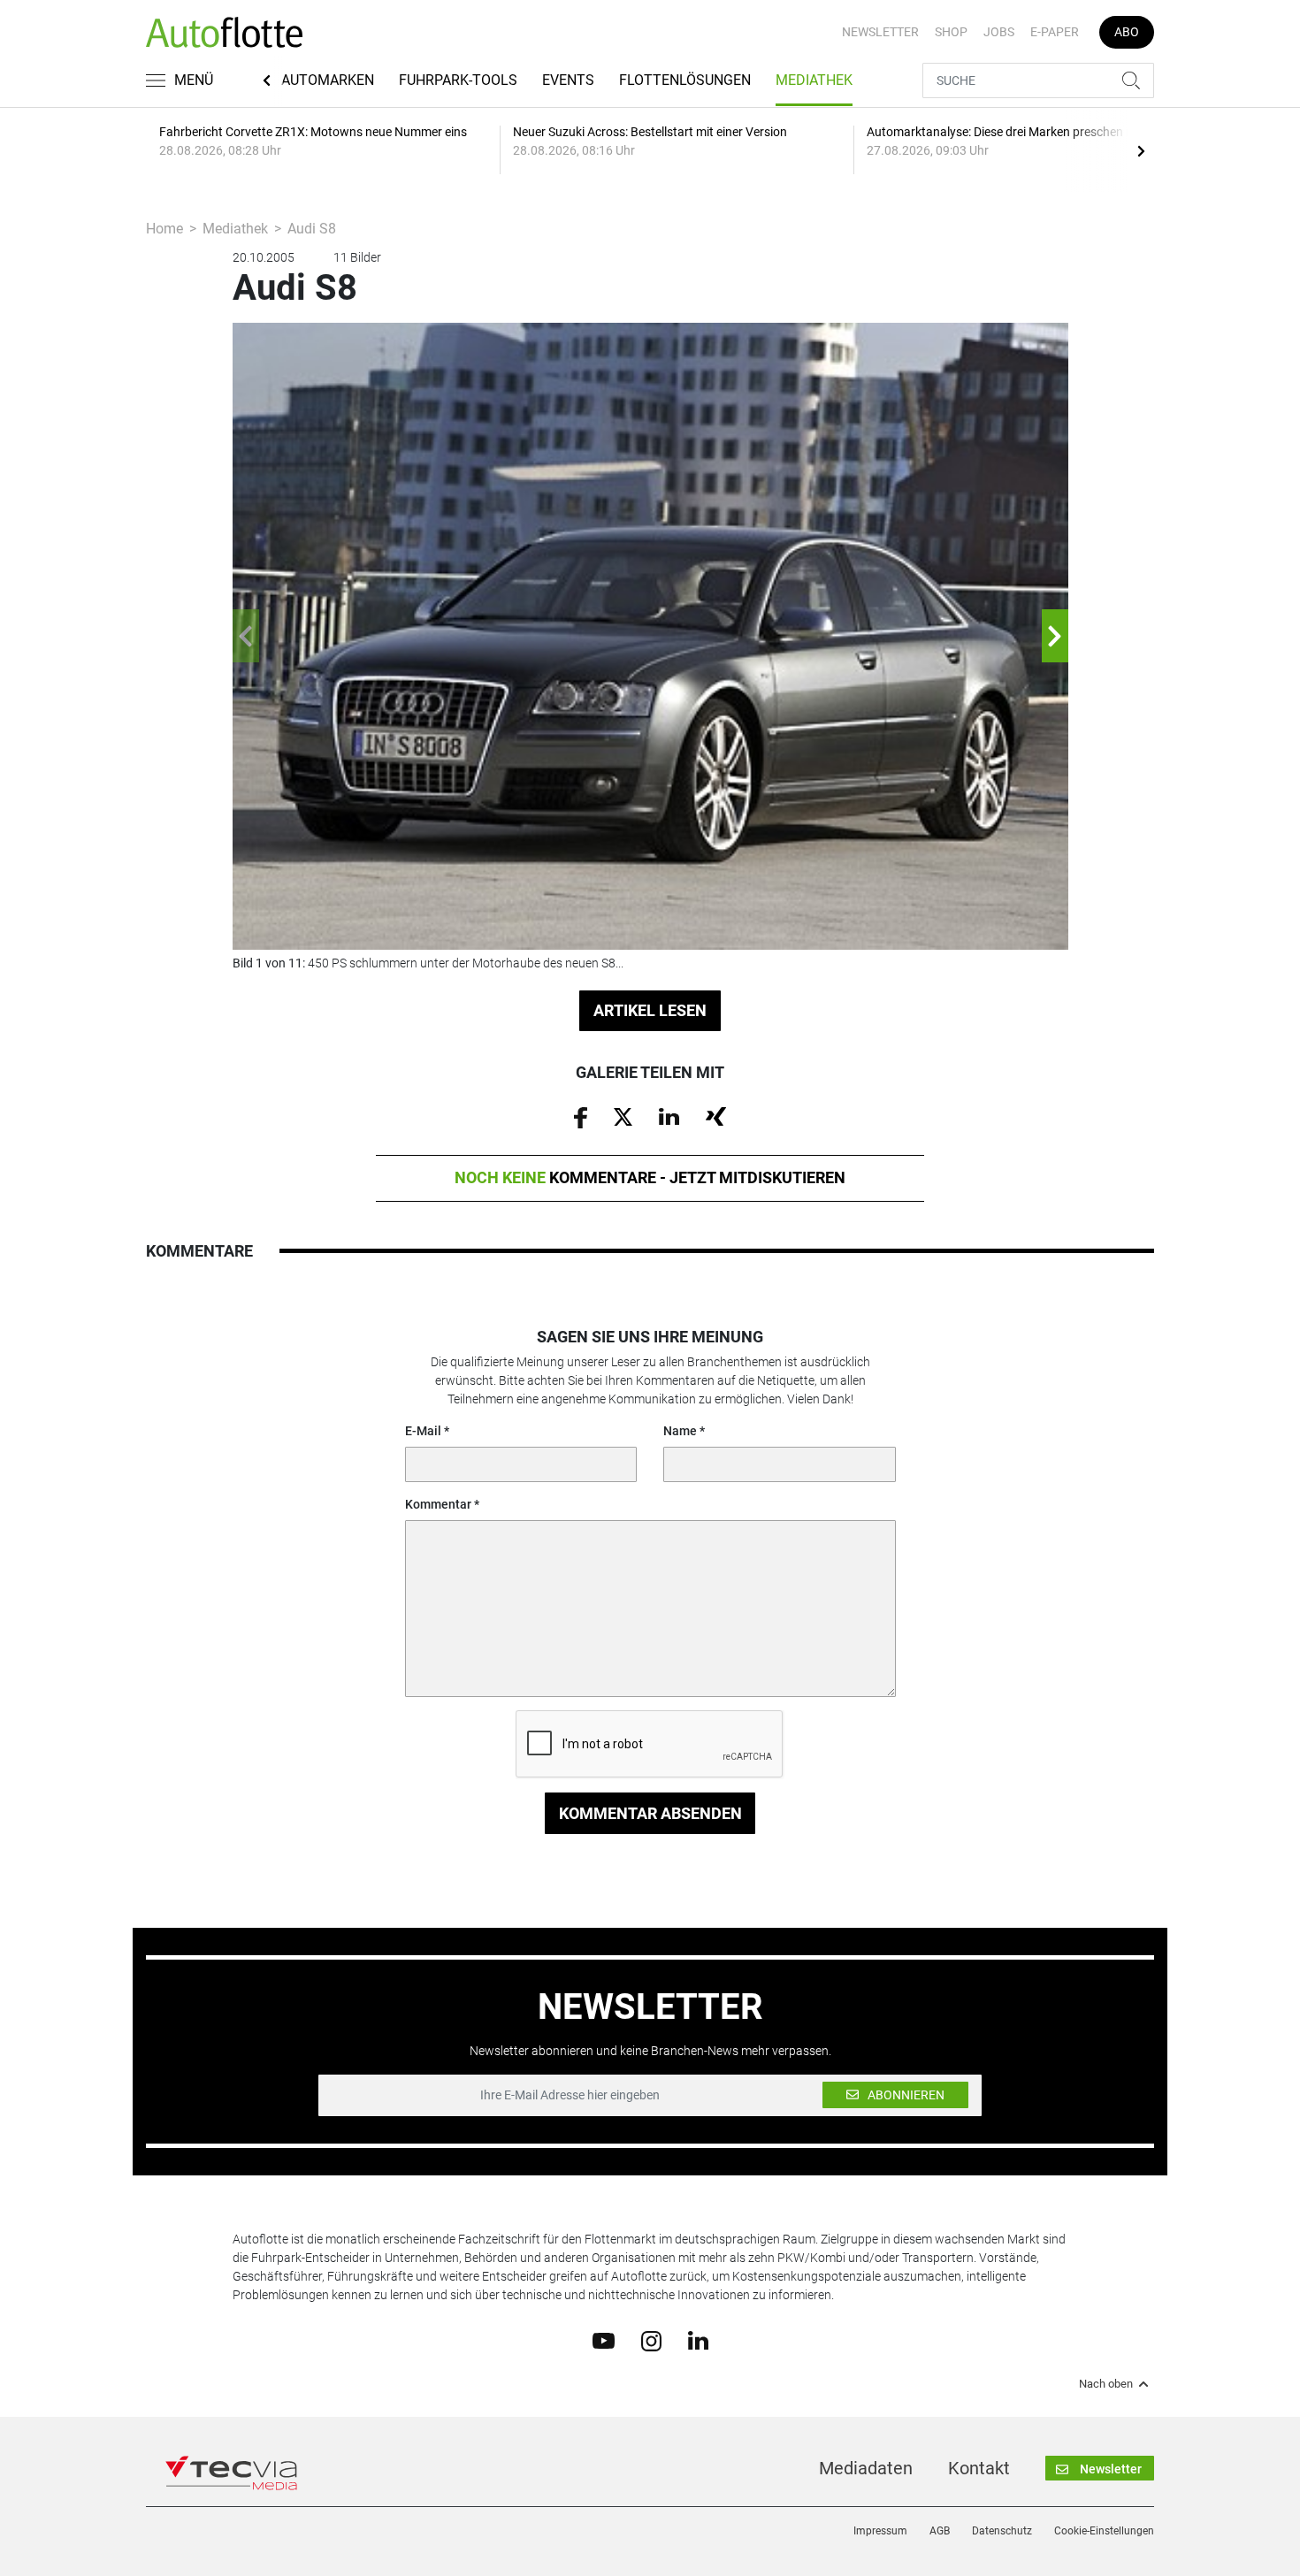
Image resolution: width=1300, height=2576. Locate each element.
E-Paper (1055, 32)
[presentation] (1141, 150)
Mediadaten (866, 2468)
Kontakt (979, 2468)
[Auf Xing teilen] (716, 1116)
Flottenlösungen (685, 80)
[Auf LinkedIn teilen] (669, 1116)
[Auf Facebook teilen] (581, 1116)
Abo (1127, 32)
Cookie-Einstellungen (1104, 2531)
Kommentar (438, 1504)
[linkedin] (698, 2340)
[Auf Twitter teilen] (623, 1116)
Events (568, 80)
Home (164, 229)
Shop (951, 32)
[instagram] (651, 2340)
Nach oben (1106, 2384)
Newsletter (880, 32)
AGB (940, 2531)
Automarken (328, 80)
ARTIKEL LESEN (650, 1010)
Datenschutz (1002, 2531)
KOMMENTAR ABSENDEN (650, 1813)
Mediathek (814, 80)
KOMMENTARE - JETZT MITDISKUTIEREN (650, 1177)
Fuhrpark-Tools (458, 80)
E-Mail (423, 1431)
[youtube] (604, 2340)
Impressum (880, 2531)
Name (680, 1431)
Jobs (999, 32)
